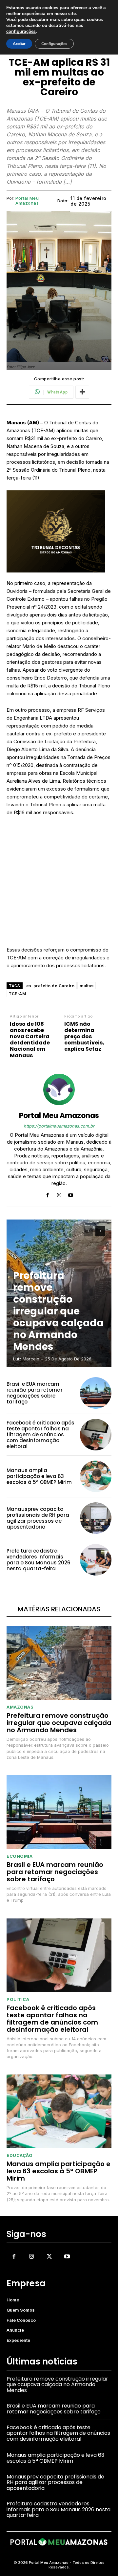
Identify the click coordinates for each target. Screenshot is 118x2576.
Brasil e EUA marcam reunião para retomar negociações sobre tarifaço (35, 1393)
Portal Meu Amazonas (27, 201)
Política (18, 1999)
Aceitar (19, 44)
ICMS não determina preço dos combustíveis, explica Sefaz (84, 1037)
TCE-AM (17, 994)
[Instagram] (59, 1194)
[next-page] (100, 1231)
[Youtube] (71, 1194)
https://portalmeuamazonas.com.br (59, 1126)
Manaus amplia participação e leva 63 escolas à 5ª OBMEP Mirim (39, 1476)
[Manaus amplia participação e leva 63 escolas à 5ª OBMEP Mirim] (96, 1476)
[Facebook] (48, 1194)
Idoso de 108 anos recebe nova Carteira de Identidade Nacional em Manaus (30, 1040)
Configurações (54, 44)
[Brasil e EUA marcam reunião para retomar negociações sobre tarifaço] (96, 1393)
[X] (49, 2256)
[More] (82, 392)
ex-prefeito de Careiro (50, 986)
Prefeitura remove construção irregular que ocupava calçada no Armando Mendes (58, 1311)
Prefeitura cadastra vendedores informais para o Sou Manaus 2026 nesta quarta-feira (39, 1560)
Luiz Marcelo (26, 1359)
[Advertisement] (59, 884)
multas (87, 986)
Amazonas (20, 1707)
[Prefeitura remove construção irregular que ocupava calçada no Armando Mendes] (59, 1663)
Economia (20, 1856)
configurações (21, 32)
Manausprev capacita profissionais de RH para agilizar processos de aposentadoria (38, 1518)
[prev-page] (88, 1231)
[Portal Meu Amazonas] (59, 1089)
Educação (20, 2155)
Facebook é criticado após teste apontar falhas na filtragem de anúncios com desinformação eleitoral (40, 1434)
